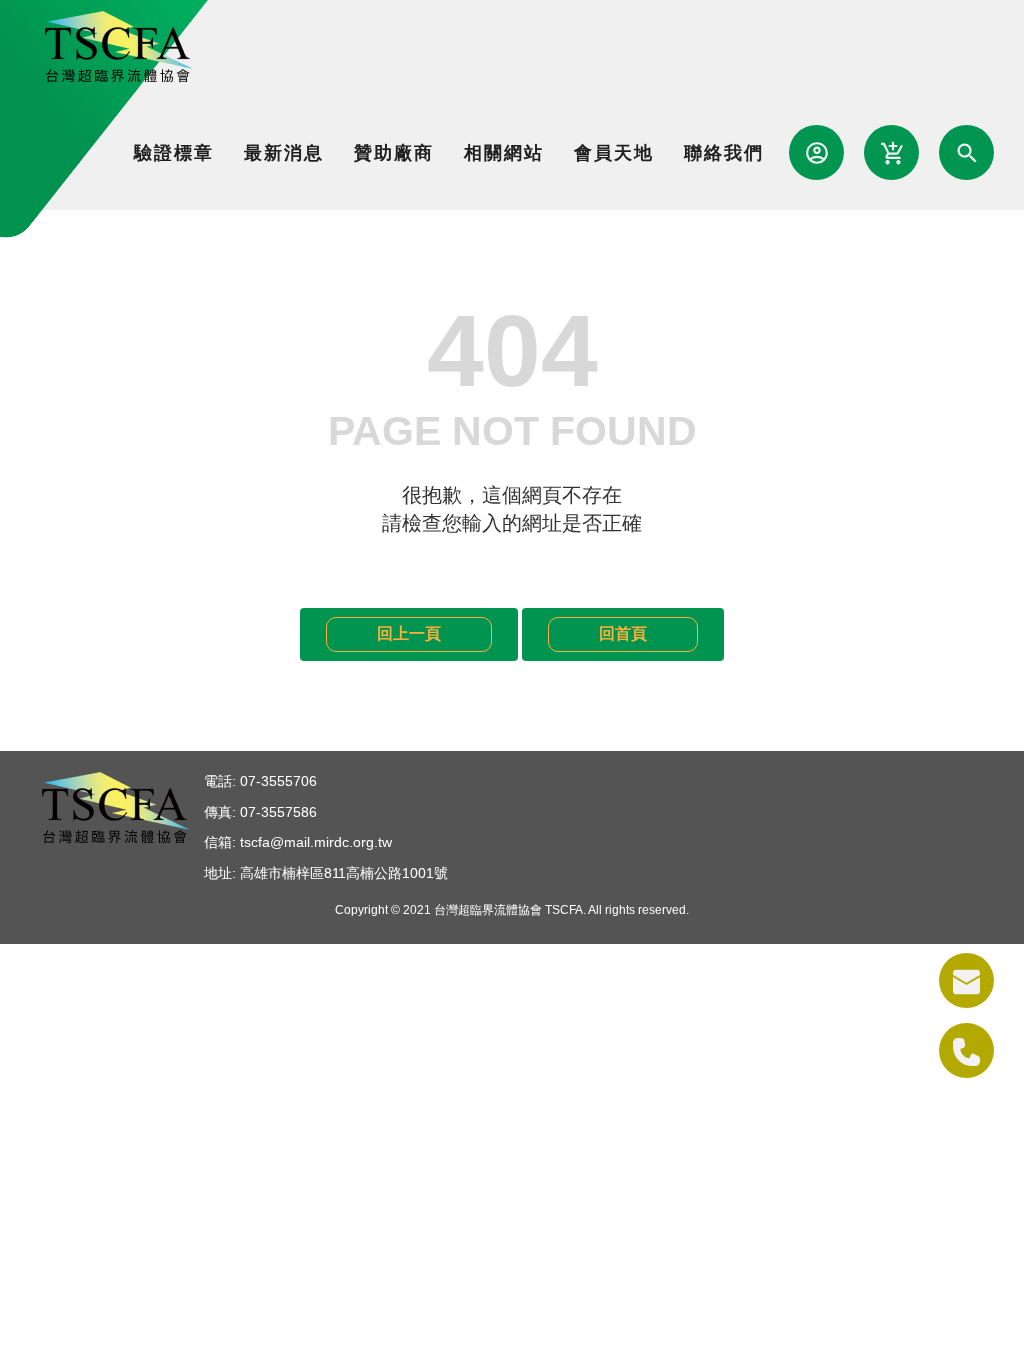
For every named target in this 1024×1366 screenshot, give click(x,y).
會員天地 (614, 153)
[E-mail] (966, 980)
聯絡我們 (724, 153)
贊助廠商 (394, 153)
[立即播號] (966, 1050)
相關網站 (504, 153)
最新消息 (284, 153)
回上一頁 (409, 633)
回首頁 (623, 633)
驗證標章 (174, 153)
